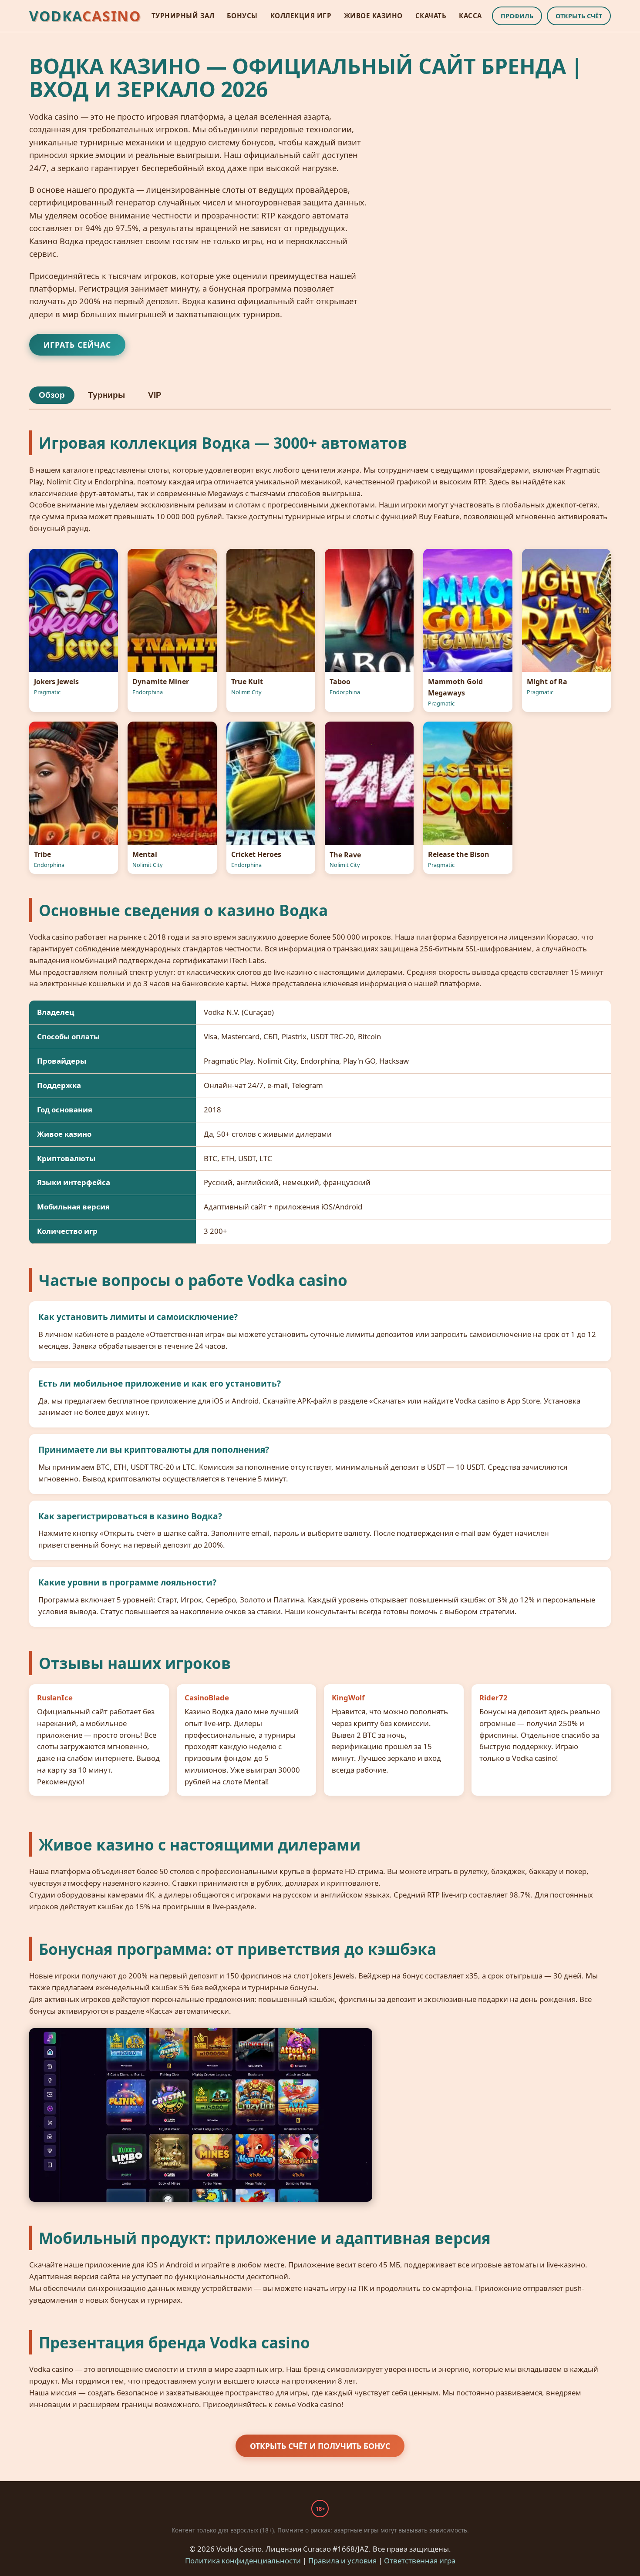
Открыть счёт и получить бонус (320, 2446)
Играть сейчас (77, 345)
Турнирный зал (183, 16)
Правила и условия (342, 2561)
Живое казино (373, 16)
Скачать (431, 16)
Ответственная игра (420, 2561)
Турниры (106, 395)
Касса (470, 16)
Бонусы (242, 16)
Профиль (517, 16)
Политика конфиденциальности (243, 2561)
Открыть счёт (579, 16)
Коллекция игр (301, 16)
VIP (155, 395)
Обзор (52, 395)
